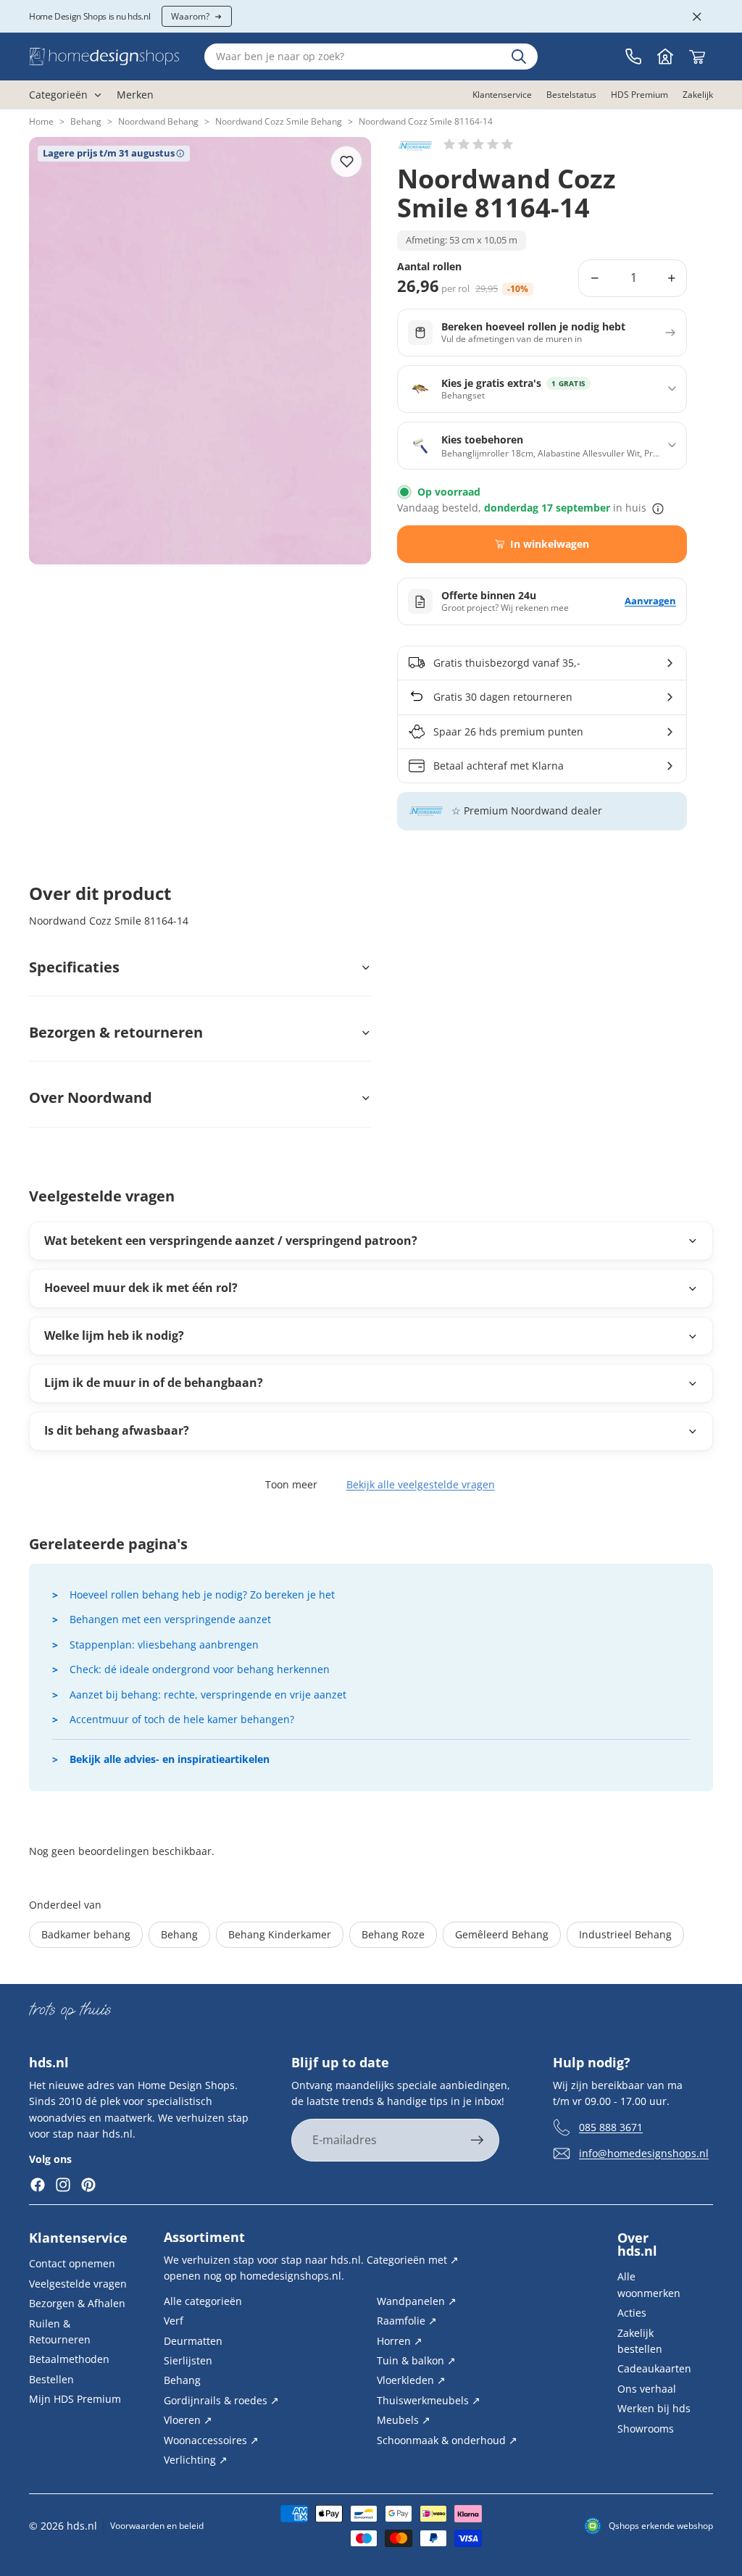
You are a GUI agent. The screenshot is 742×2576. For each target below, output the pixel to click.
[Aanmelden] (478, 2141)
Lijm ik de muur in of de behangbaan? (154, 1383)
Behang (86, 121)
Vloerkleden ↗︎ (411, 2380)
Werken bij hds (654, 2408)
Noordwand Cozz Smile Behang (279, 121)
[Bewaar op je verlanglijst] (346, 162)
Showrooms (646, 2428)
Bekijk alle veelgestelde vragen (421, 1484)
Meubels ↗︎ (404, 2420)
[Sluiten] (697, 17)
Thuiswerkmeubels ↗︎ (429, 2400)
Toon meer (291, 1484)
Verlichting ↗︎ (196, 2460)
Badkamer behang (86, 1934)
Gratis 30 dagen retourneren (503, 697)
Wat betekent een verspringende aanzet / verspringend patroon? (231, 1241)
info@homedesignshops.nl (644, 2152)
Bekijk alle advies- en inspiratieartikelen (170, 1759)
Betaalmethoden (69, 2359)
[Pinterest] (88, 2185)
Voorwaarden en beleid (157, 2526)
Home (41, 121)
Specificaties (74, 967)
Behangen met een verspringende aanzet (170, 1619)
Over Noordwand (91, 1097)
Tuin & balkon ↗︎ (416, 2360)
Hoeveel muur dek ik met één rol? (141, 1288)
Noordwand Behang (158, 121)
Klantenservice (78, 2238)
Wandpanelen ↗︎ (417, 2300)
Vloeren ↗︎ (188, 2420)
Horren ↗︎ (400, 2340)
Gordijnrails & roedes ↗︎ (221, 2400)
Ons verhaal (647, 2388)
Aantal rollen (429, 267)
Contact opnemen (72, 2263)
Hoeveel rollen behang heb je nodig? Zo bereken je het (202, 1595)
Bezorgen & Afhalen (77, 2303)
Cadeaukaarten (654, 2368)
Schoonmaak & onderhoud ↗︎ (447, 2439)
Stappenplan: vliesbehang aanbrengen (164, 1645)
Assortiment (204, 2237)
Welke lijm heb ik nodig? (114, 1335)
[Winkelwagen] (697, 57)
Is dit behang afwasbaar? (117, 1430)
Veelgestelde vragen (78, 2283)
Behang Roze (393, 1934)
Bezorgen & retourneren (116, 1032)
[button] (478, 144)
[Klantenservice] (633, 57)
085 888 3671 (611, 2126)
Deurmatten (193, 2340)
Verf (174, 2321)
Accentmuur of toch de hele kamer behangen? (182, 1719)
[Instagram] (63, 2185)
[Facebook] (38, 2185)
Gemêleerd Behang (502, 1934)
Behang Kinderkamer (280, 1934)
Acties (632, 2313)
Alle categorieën (203, 2300)
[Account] (665, 57)
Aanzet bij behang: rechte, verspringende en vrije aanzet (208, 1695)
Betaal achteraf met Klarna (499, 766)
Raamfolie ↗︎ (407, 2321)
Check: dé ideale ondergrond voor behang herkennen (200, 1669)
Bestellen (51, 2379)
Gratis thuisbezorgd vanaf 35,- (507, 663)
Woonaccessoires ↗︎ (211, 2439)
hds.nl (82, 2526)
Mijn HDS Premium (75, 2399)
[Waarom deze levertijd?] (658, 509)
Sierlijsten (188, 2360)
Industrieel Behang (625, 1934)
